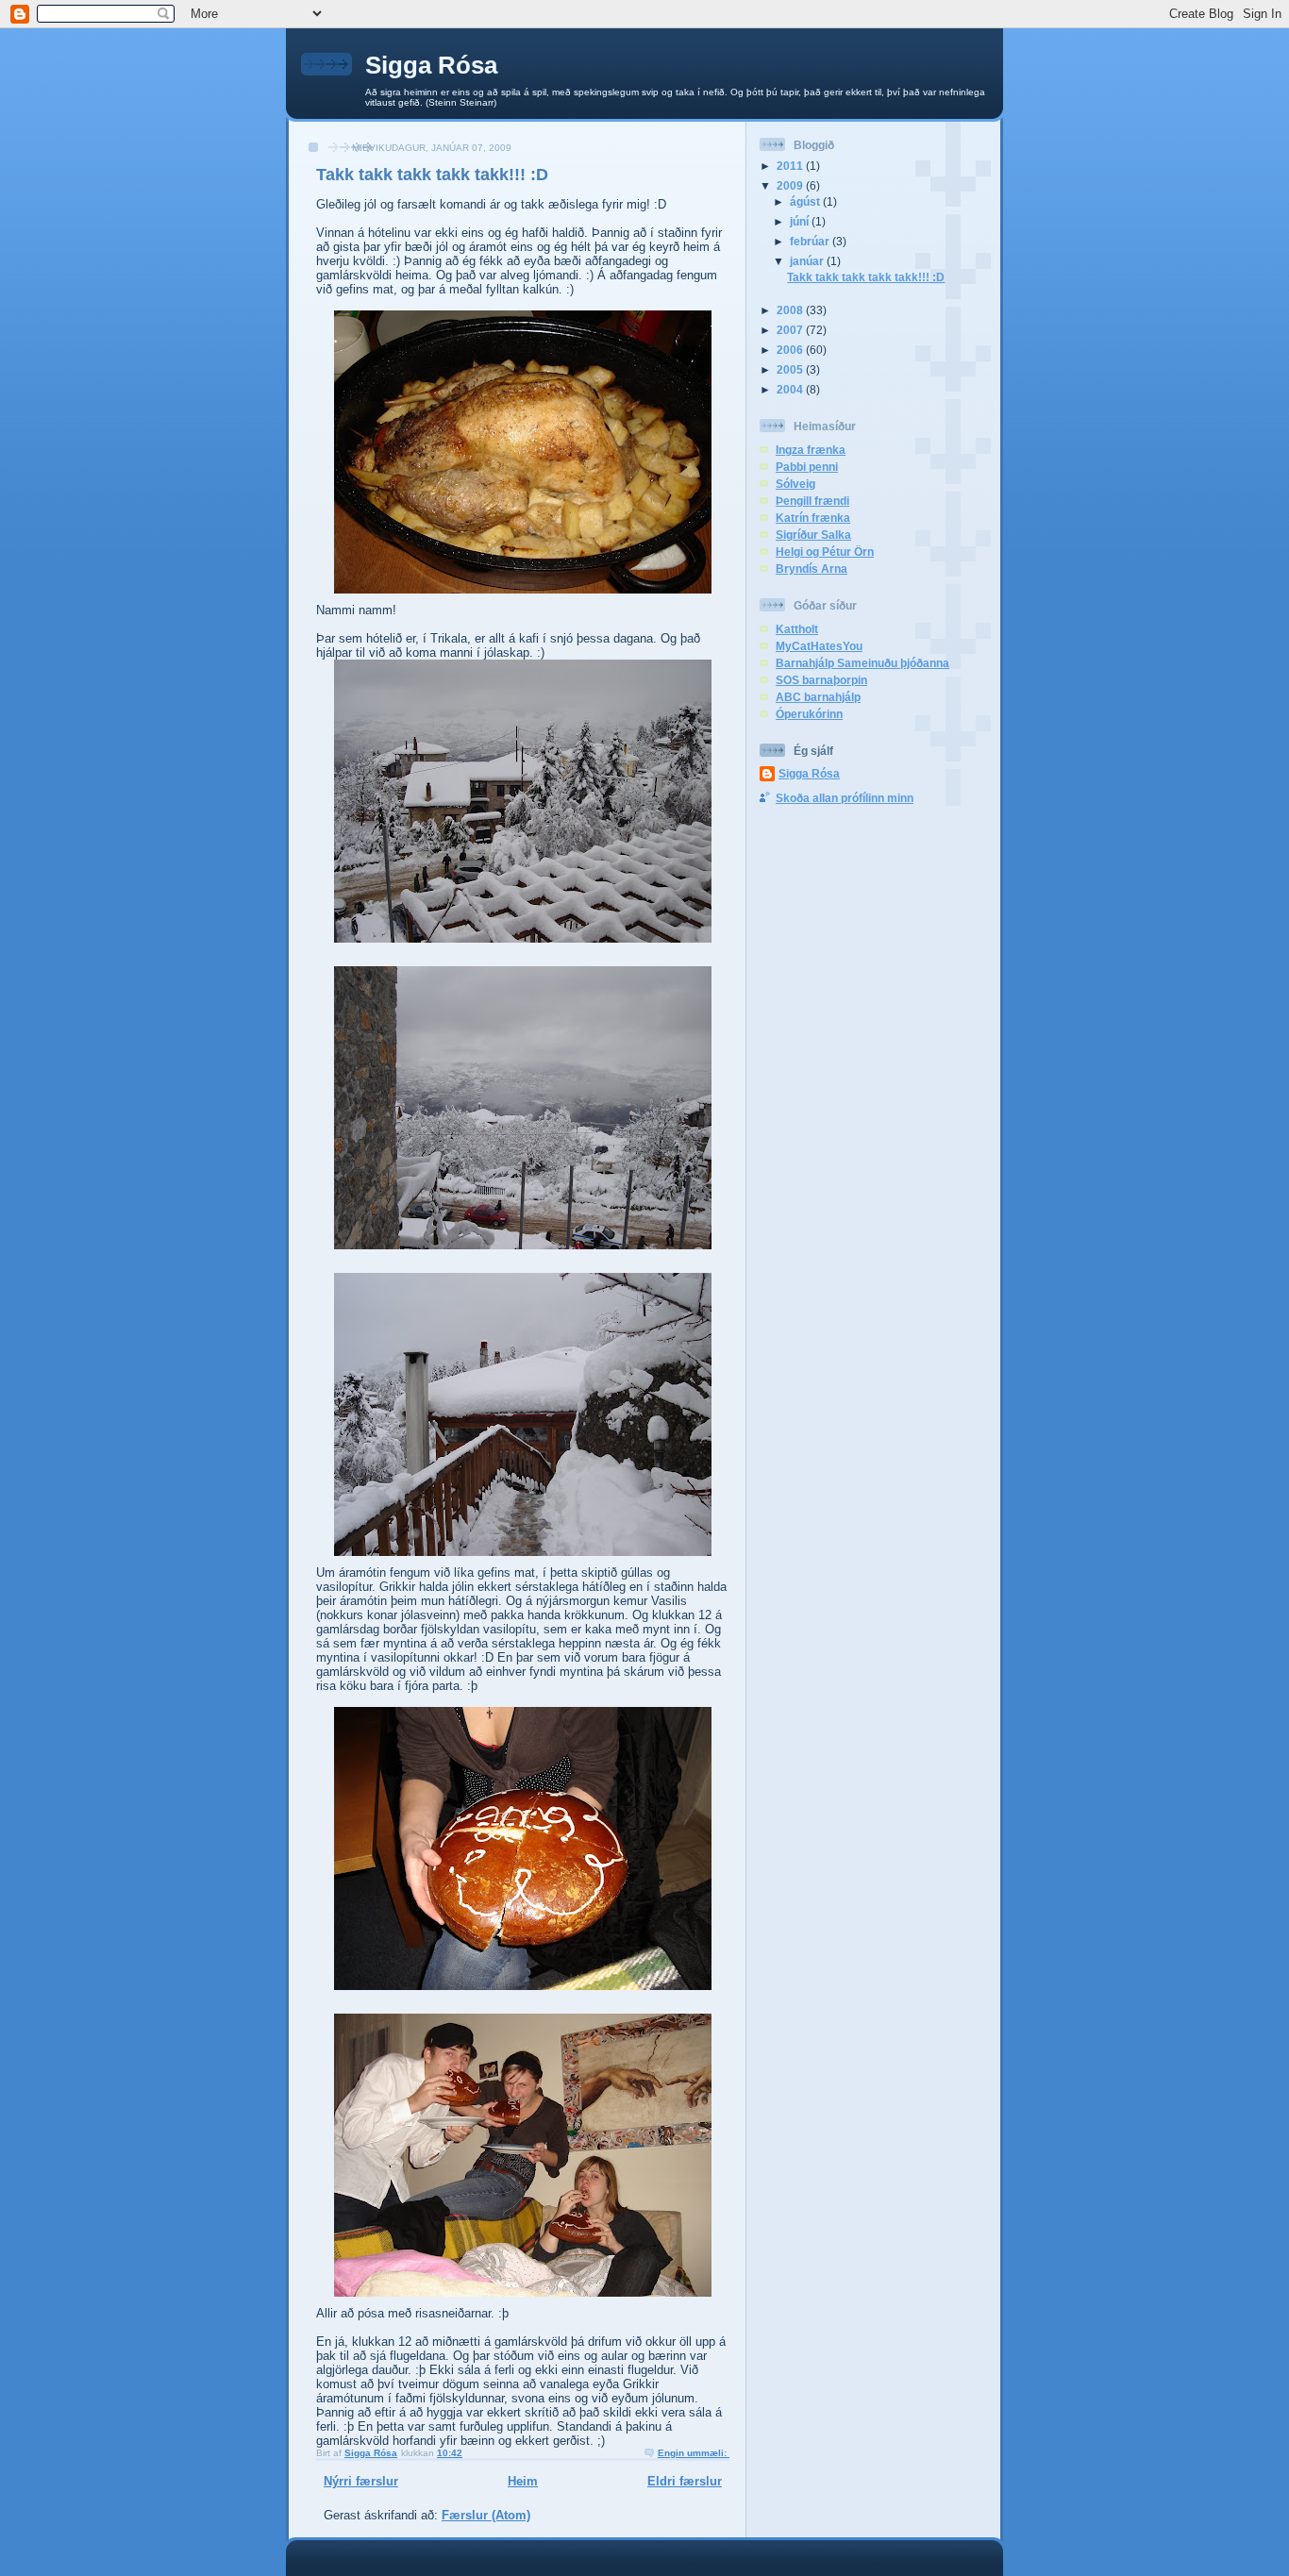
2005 (791, 369)
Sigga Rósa (431, 65)
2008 (791, 310)
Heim (523, 2481)
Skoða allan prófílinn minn (845, 798)
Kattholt (797, 629)
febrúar (811, 241)
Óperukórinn (809, 714)
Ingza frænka (811, 450)
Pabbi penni (807, 467)
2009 (791, 185)
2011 (791, 166)
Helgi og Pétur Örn (825, 552)
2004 (791, 389)
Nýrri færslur (361, 2481)
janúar (808, 261)
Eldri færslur (685, 2481)
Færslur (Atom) (486, 2515)
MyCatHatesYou (819, 646)
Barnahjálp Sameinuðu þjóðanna (862, 663)
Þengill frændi (812, 501)
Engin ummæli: (694, 2453)
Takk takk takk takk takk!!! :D (432, 175)
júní (801, 221)
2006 (791, 350)
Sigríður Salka (813, 535)
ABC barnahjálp (818, 697)
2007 (791, 330)
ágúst (806, 201)
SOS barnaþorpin (821, 680)
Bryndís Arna (812, 569)
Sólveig (795, 484)
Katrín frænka (813, 518)
